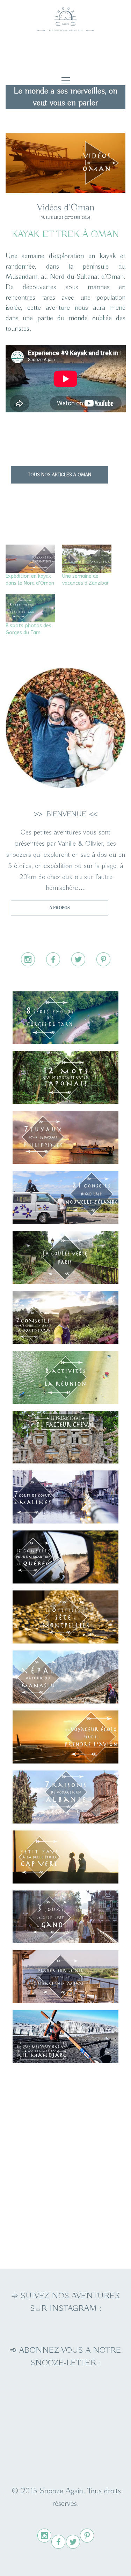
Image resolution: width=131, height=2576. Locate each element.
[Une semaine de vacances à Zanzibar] (87, 559)
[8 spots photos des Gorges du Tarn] (30, 608)
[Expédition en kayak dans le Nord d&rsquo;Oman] (30, 559)
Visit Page (65, 17)
